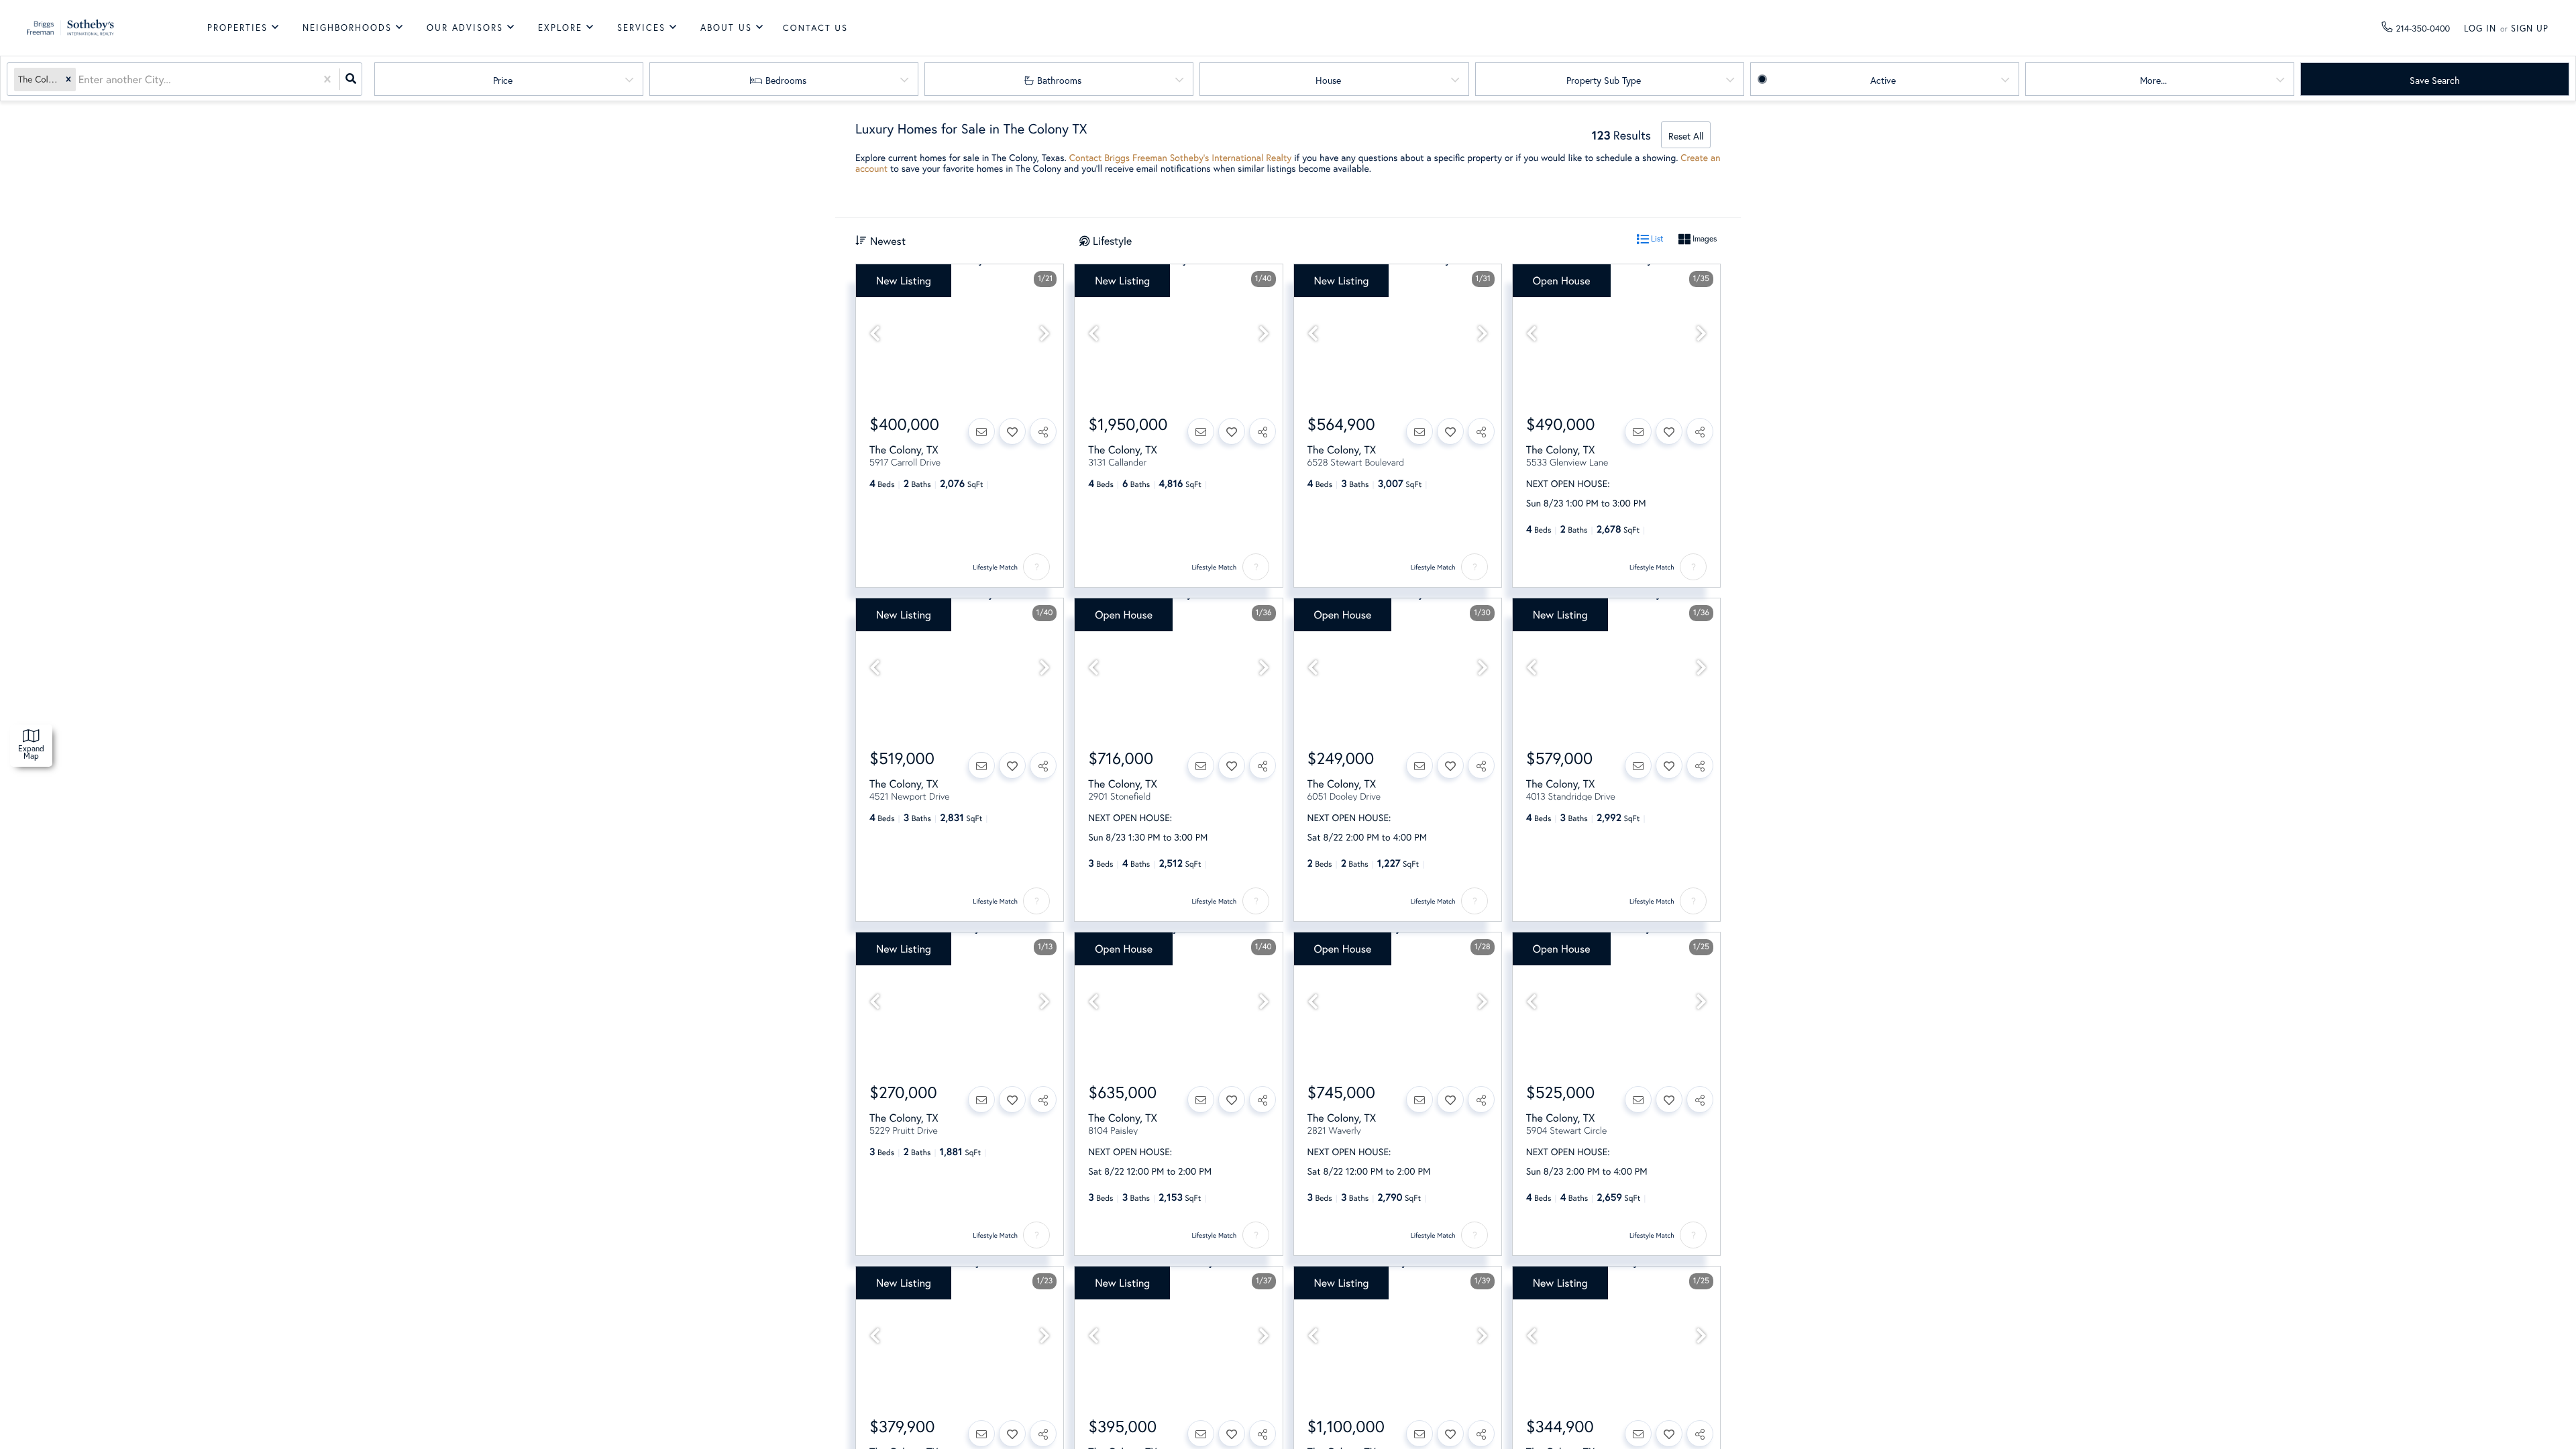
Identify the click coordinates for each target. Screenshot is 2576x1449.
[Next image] (1044, 334)
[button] (68, 79)
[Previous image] (875, 334)
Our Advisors (465, 28)
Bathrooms (1059, 80)
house (1328, 80)
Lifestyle (1112, 240)
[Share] (1043, 431)
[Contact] (981, 431)
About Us (726, 28)
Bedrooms (786, 80)
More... (2153, 80)
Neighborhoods (347, 28)
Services (641, 28)
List (1656, 238)
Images (1704, 238)
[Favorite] (1012, 431)
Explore (560, 28)
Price (503, 80)
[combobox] (80, 79)
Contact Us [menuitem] (815, 28)
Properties (237, 28)
